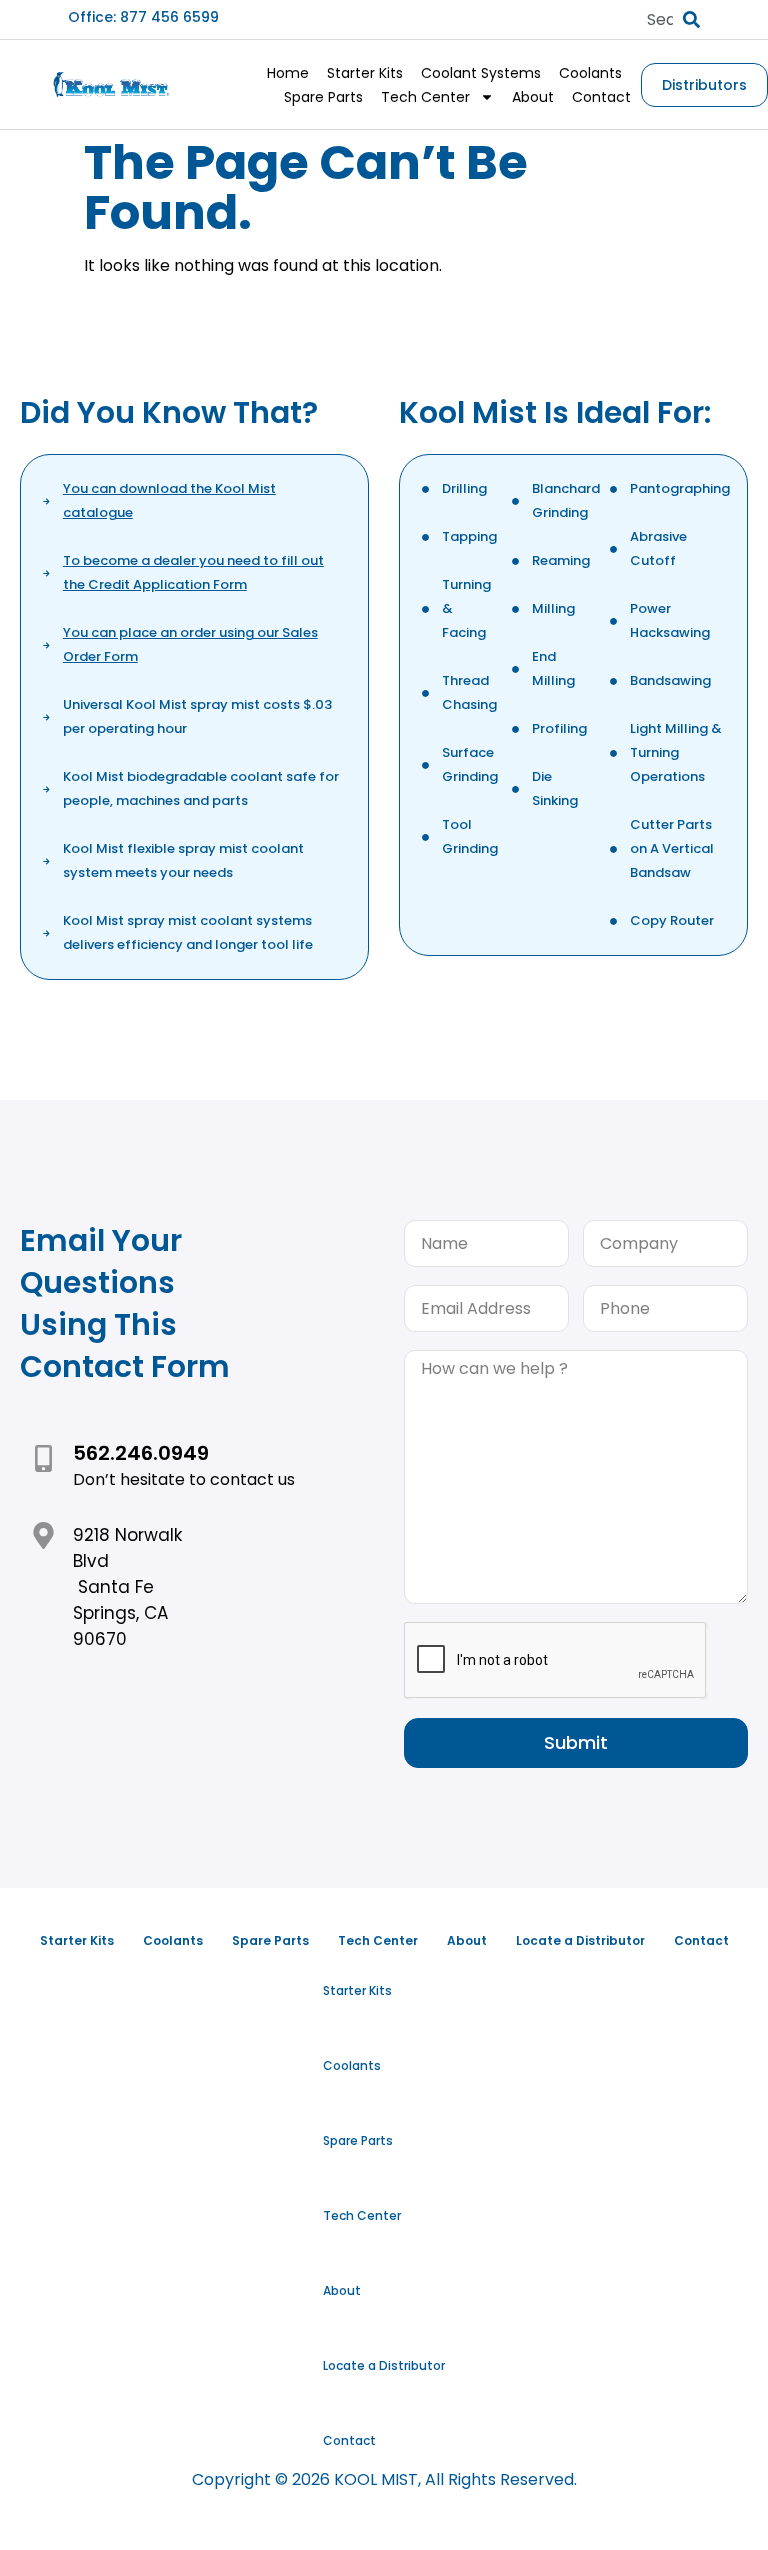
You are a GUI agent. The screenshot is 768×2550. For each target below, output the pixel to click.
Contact (601, 97)
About (533, 97)
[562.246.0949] (43, 1458)
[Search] (691, 19)
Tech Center (425, 97)
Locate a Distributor (384, 2365)
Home (288, 73)
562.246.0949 (141, 1453)
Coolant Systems (481, 73)
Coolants (590, 73)
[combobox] (660, 19)
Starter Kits (365, 73)
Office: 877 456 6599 (143, 17)
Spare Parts (323, 97)
